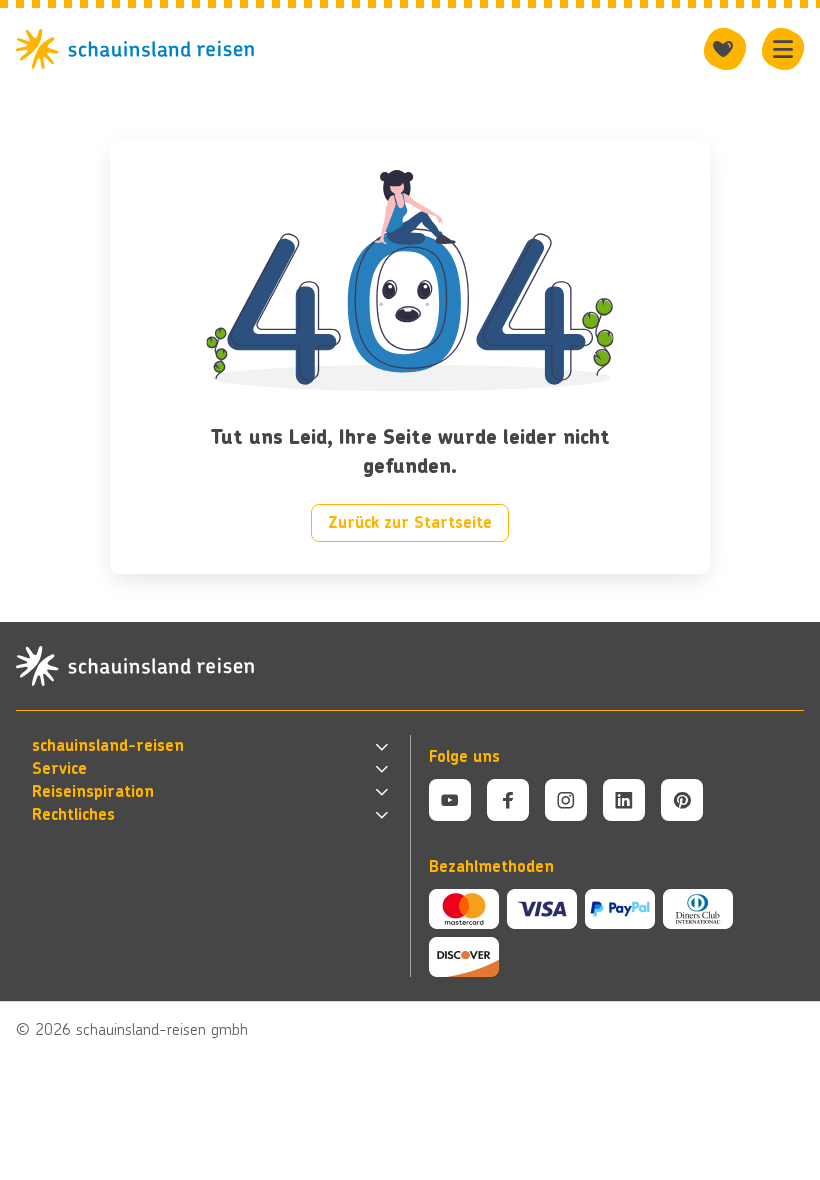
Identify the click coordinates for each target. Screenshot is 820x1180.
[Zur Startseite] (141, 49)
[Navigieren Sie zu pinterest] (682, 800)
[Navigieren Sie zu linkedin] (624, 800)
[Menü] (783, 49)
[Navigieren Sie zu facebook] (508, 800)
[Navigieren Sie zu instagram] (566, 800)
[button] (212, 746)
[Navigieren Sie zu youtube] (450, 800)
